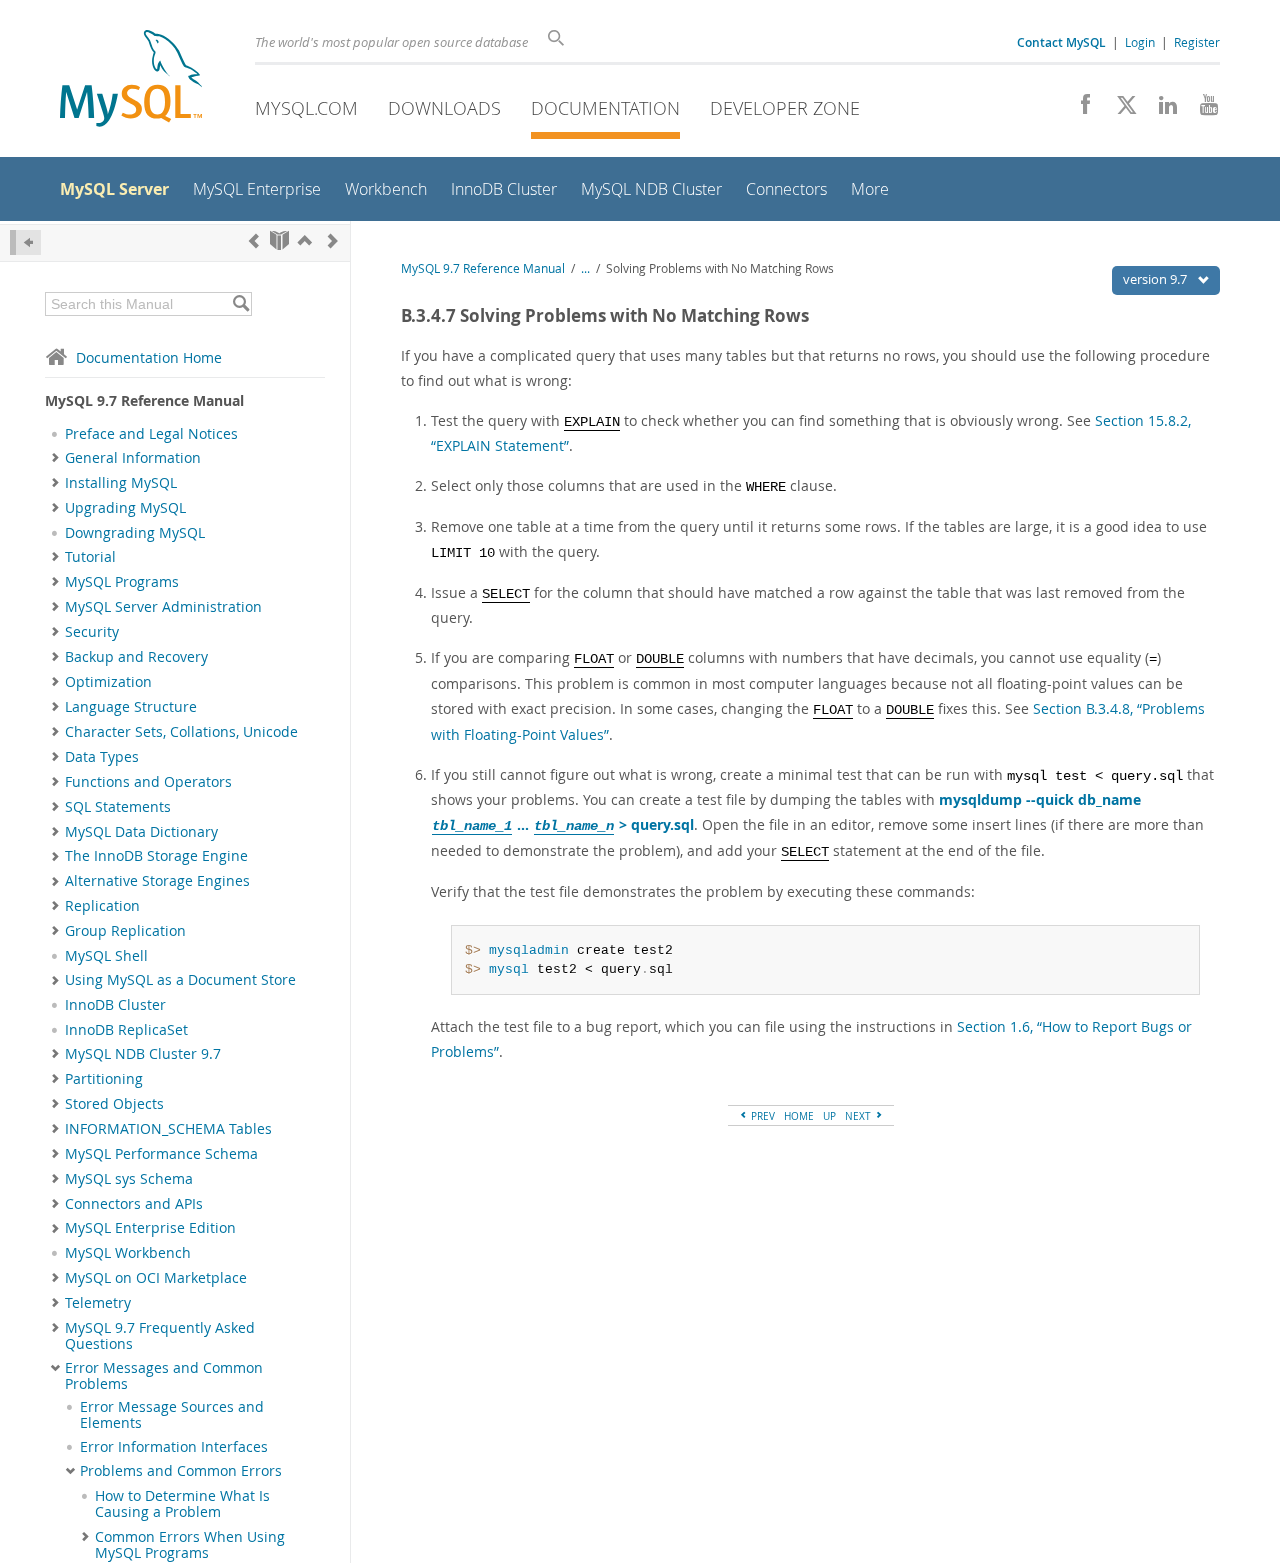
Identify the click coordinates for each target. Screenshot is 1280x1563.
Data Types (102, 757)
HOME (799, 1116)
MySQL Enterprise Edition (150, 1228)
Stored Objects (114, 1104)
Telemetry (98, 1303)
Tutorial (90, 557)
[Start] (279, 240)
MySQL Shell (106, 956)
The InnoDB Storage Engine (156, 856)
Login (1140, 42)
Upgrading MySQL (125, 508)
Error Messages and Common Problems (164, 1376)
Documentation (605, 108)
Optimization (108, 682)
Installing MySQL (121, 483)
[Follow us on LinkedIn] (1160, 110)
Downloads (444, 108)
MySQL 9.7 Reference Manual (483, 268)
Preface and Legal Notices (151, 434)
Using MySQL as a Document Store (180, 980)
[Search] (240, 304)
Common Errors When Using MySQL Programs (190, 1545)
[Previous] (254, 240)
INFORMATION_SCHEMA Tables (168, 1129)
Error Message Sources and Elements (172, 1415)
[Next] (333, 240)
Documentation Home (149, 357)
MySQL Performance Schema (161, 1154)
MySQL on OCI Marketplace (156, 1278)
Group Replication (125, 931)
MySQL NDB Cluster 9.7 (143, 1054)
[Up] (305, 240)
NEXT (859, 1116)
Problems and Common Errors (181, 1471)
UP (829, 1116)
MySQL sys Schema (129, 1179)
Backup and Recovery (136, 657)
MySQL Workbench (128, 1253)
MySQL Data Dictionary (141, 832)
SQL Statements (118, 807)
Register (1197, 42)
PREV (761, 1116)
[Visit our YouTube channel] (1201, 110)
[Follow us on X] (1119, 110)
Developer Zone (785, 108)
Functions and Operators (148, 782)
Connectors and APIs (134, 1204)
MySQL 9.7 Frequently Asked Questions (160, 1336)
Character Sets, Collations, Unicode (181, 732)
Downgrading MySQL (135, 533)
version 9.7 (1156, 279)
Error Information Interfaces (174, 1447)
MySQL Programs (122, 582)
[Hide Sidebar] (25, 242)
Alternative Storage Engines (157, 881)
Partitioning (104, 1079)
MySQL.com (306, 108)
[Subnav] (55, 458)
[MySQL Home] (131, 80)
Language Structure (131, 707)
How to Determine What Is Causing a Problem (182, 1504)
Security (92, 632)
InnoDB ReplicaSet (126, 1030)
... (585, 268)
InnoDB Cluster (115, 1005)
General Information (133, 458)
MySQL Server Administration (163, 607)
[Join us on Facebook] (1078, 110)
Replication (102, 906)
